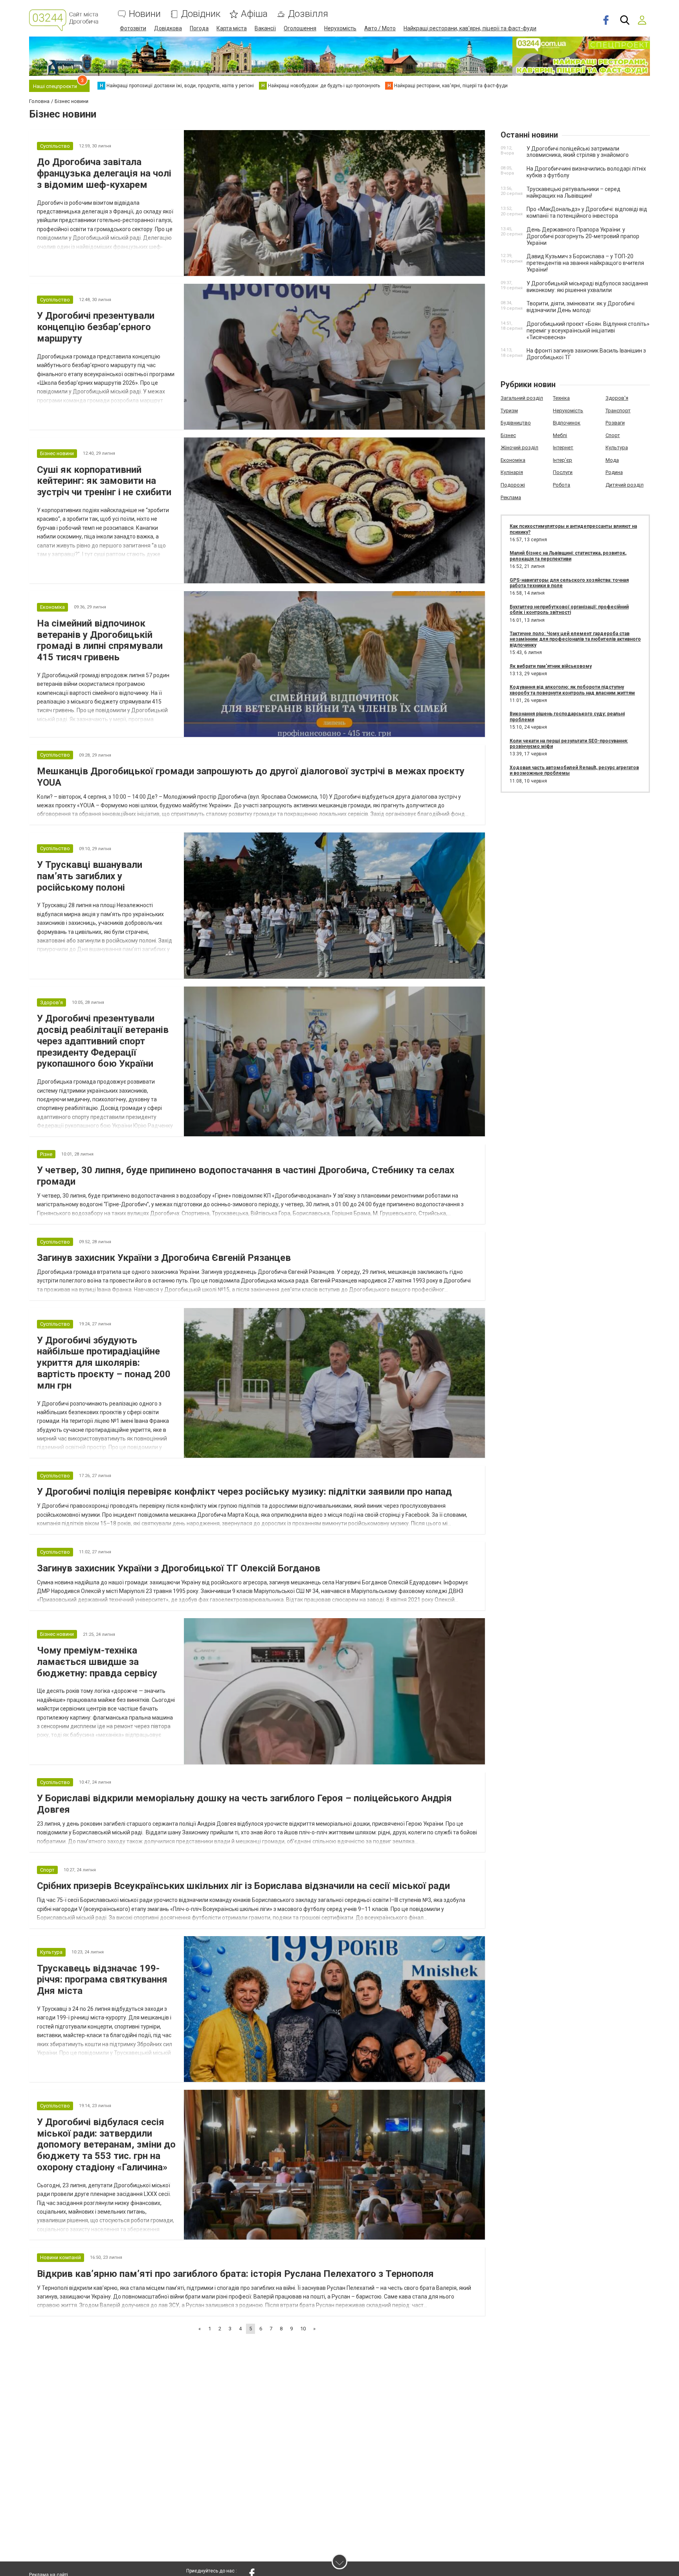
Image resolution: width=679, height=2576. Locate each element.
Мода (612, 460)
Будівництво (516, 423)
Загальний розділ (522, 398)
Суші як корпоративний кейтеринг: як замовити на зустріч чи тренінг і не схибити (104, 481)
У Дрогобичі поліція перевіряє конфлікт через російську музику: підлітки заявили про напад (244, 1492)
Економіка (513, 460)
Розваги (615, 423)
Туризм (509, 411)
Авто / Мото (380, 28)
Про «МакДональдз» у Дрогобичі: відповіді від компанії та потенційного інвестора (587, 212)
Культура (617, 447)
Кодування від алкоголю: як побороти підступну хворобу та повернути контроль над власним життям (572, 690)
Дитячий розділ (625, 485)
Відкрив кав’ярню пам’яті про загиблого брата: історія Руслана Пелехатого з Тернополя (235, 2274)
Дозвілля (308, 14)
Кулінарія (512, 472)
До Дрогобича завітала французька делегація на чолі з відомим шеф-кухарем (104, 173)
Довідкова (168, 28)
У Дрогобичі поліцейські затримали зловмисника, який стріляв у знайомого (578, 152)
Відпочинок (567, 423)
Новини (145, 14)
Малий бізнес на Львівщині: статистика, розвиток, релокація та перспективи (568, 556)
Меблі (560, 435)
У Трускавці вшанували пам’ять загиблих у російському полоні (90, 876)
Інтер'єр (562, 460)
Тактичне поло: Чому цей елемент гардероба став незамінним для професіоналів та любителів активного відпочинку (575, 639)
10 (303, 2329)
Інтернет (563, 447)
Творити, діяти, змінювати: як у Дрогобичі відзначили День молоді (581, 307)
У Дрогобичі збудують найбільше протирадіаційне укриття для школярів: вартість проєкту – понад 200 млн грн (104, 1363)
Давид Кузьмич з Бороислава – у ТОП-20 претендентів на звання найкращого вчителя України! (585, 263)
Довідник (201, 14)
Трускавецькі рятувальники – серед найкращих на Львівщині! (573, 192)
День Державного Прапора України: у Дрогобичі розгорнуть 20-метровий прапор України (583, 236)
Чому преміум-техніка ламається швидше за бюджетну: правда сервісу (97, 1662)
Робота (562, 485)
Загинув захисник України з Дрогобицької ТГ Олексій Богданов (179, 1568)
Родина (614, 472)
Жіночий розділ (519, 447)
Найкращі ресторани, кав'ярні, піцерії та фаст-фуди (470, 28)
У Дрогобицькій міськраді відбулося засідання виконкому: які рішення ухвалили (587, 287)
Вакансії (265, 28)
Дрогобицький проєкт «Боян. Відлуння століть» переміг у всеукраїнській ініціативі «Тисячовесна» (588, 331)
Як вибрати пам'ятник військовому (551, 666)
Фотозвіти (133, 28)
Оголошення (300, 28)
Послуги (563, 472)
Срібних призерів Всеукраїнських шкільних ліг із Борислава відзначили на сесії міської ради (243, 1886)
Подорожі (513, 485)
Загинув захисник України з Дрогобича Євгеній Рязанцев (164, 1258)
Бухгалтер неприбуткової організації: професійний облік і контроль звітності (569, 610)
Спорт (613, 435)
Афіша (254, 14)
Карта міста (232, 28)
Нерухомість (340, 28)
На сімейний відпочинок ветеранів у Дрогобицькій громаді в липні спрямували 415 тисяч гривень (100, 640)
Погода (199, 28)
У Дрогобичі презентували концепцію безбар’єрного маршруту (96, 327)
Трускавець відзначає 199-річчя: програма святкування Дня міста (102, 1980)
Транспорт (618, 411)
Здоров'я (617, 398)
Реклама (511, 497)
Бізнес (508, 435)
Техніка (561, 398)
